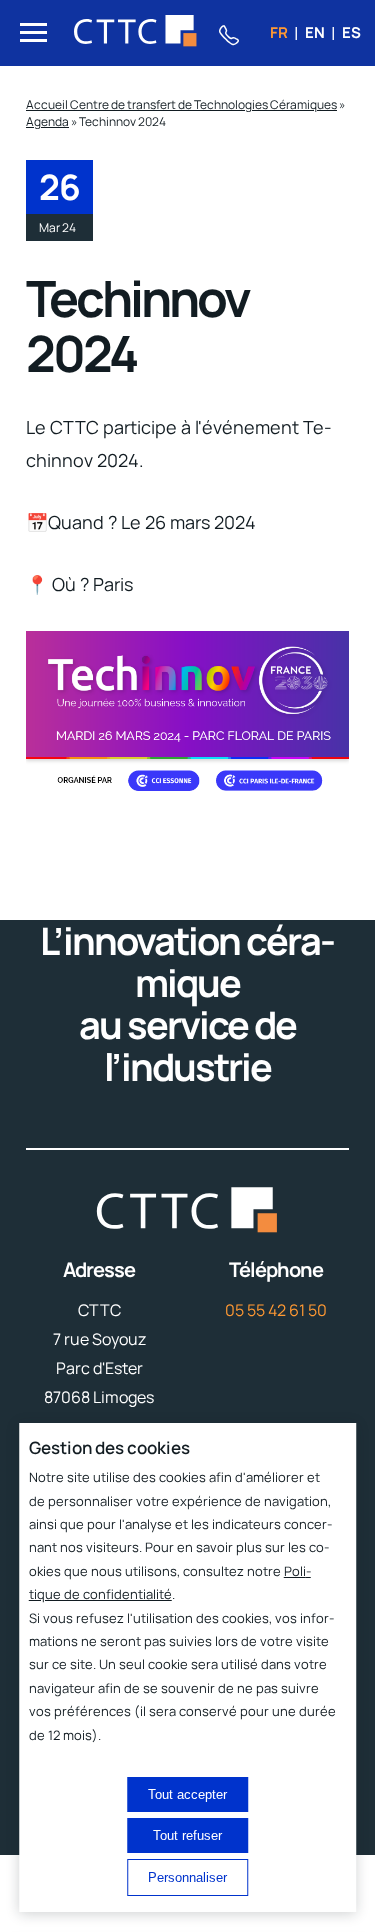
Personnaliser (187, 1877)
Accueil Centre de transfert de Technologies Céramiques (181, 104)
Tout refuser (187, 1835)
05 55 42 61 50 (276, 1310)
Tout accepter (187, 1794)
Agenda (47, 121)
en (315, 32)
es (351, 32)
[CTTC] (136, 33)
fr (279, 32)
